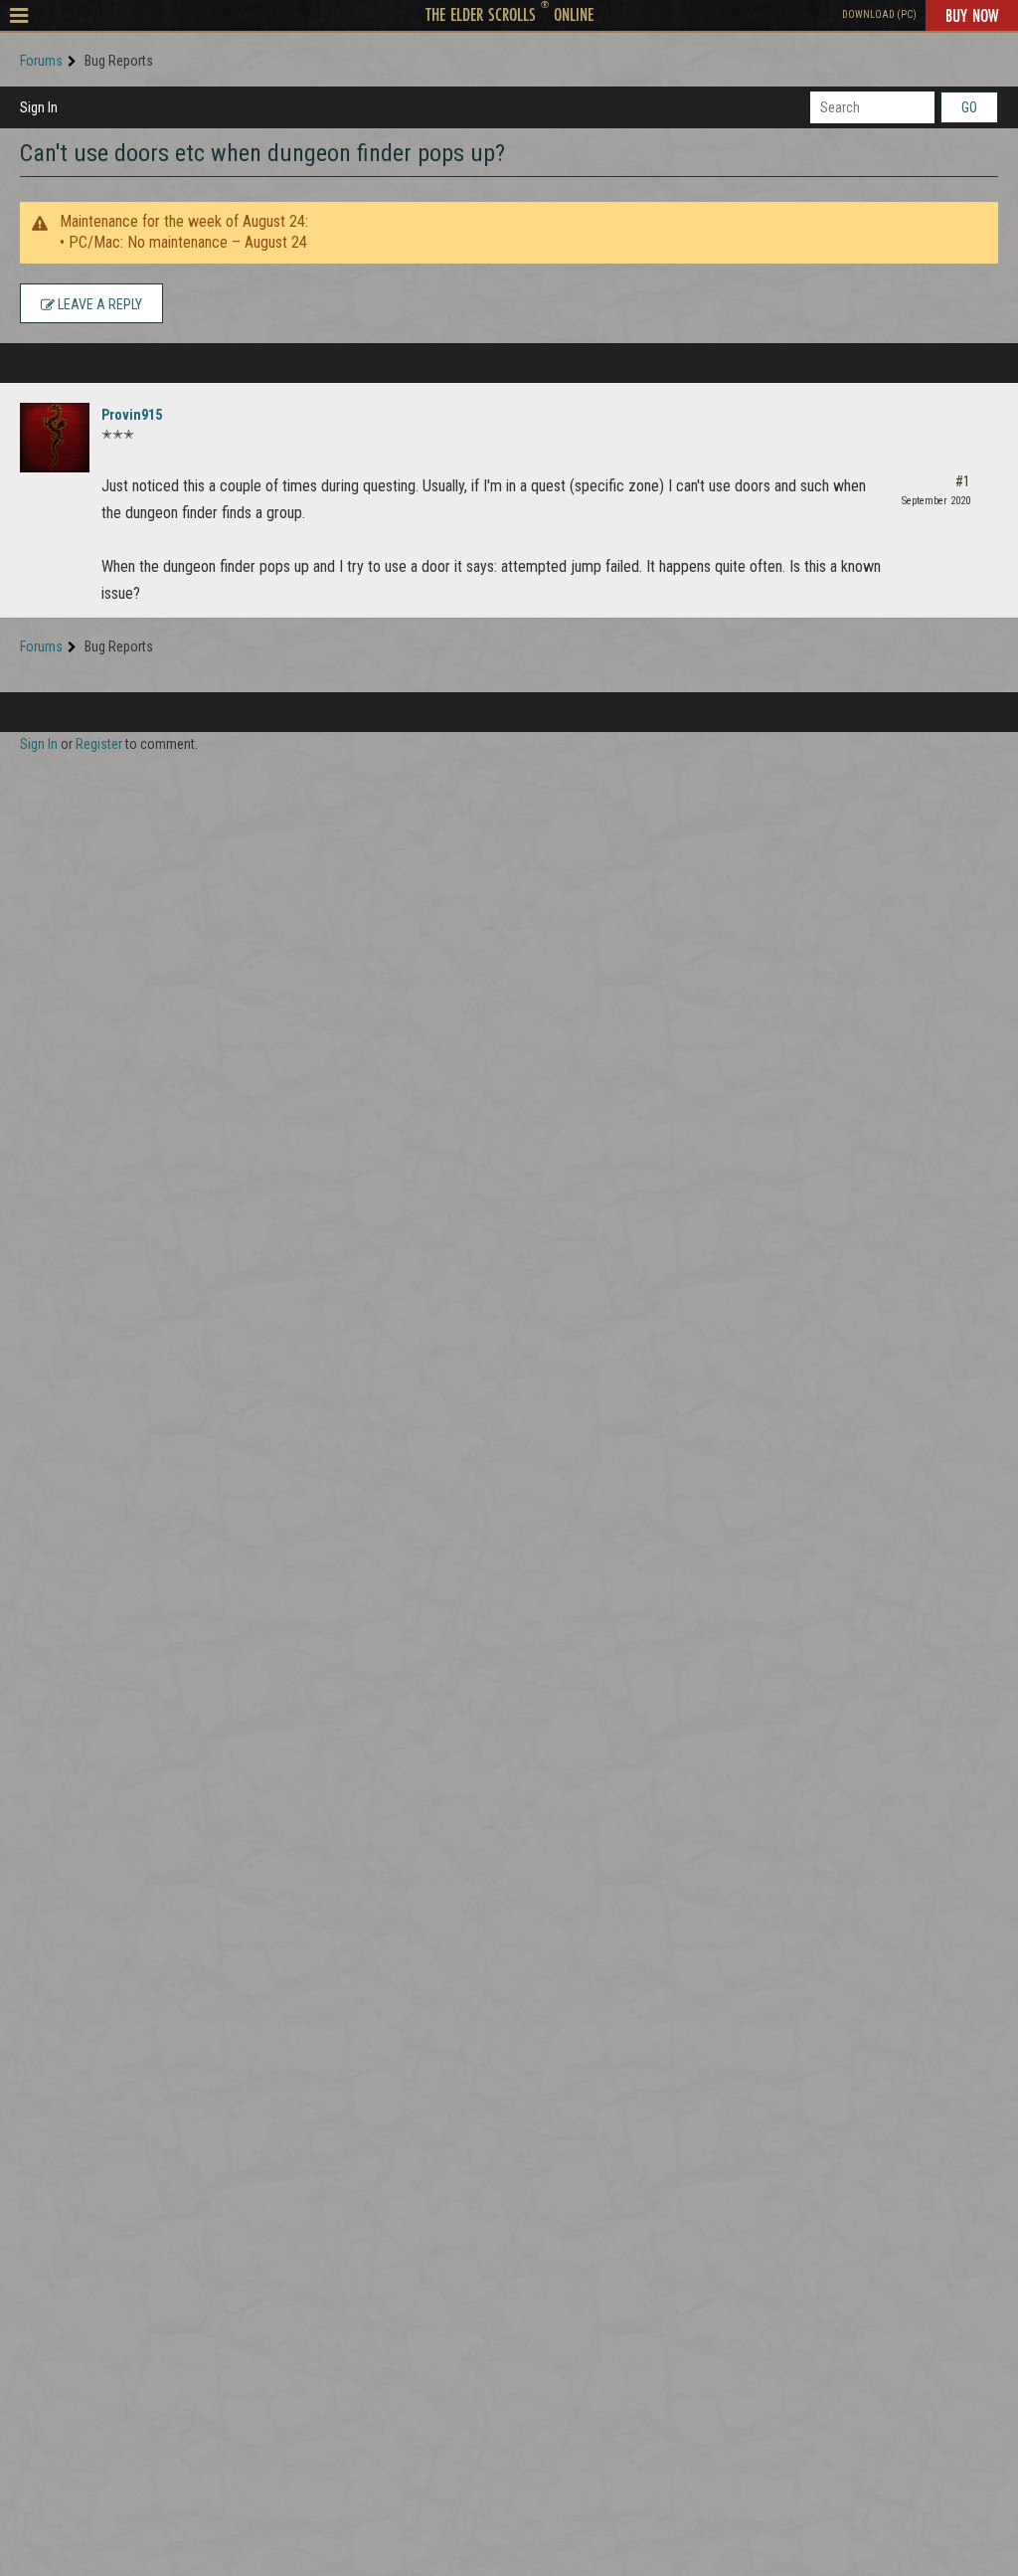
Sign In (39, 107)
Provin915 (132, 415)
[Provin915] (55, 438)
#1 (963, 481)
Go (969, 107)
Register (99, 744)
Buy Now (972, 15)
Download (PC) (879, 14)
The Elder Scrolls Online (509, 14)
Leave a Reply (98, 304)
